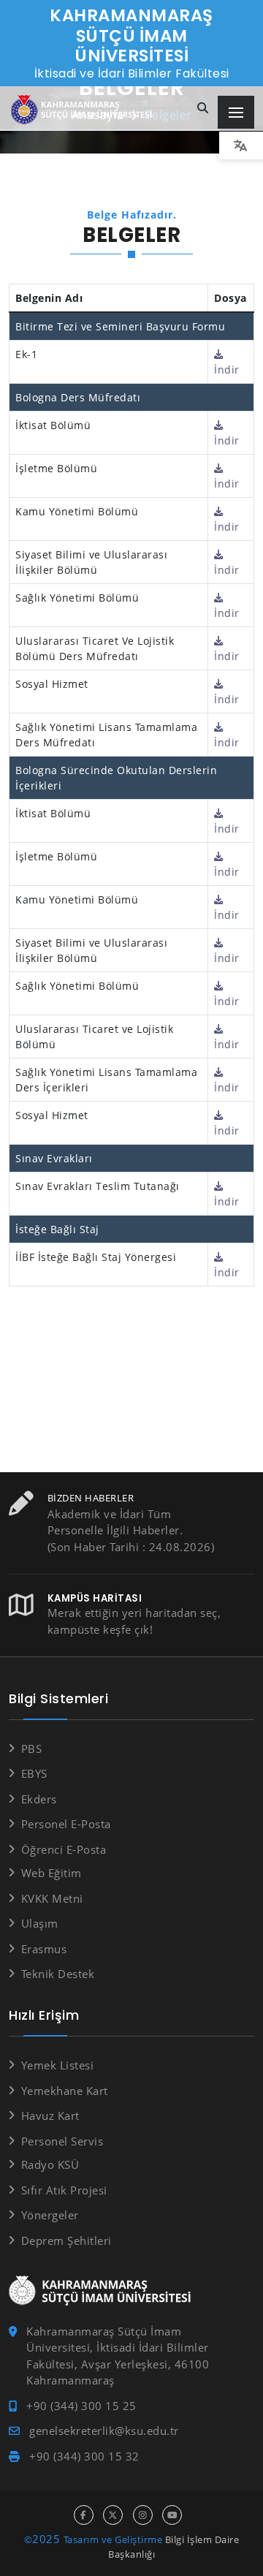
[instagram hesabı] (143, 2515)
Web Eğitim (52, 1873)
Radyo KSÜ (50, 2164)
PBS (31, 1749)
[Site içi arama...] (203, 109)
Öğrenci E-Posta (64, 1849)
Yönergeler (50, 2215)
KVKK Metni (52, 1898)
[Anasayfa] (84, 110)
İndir (227, 370)
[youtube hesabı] (172, 2515)
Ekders (39, 1799)
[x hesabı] (113, 2515)
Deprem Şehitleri (66, 2240)
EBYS (34, 1773)
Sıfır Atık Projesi (64, 2190)
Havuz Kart (50, 2115)
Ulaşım (40, 1923)
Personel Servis (62, 2141)
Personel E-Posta (66, 1824)
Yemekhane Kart (65, 2091)
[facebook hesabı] (84, 2515)
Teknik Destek (58, 1974)
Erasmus (44, 1949)
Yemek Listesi (57, 2065)
